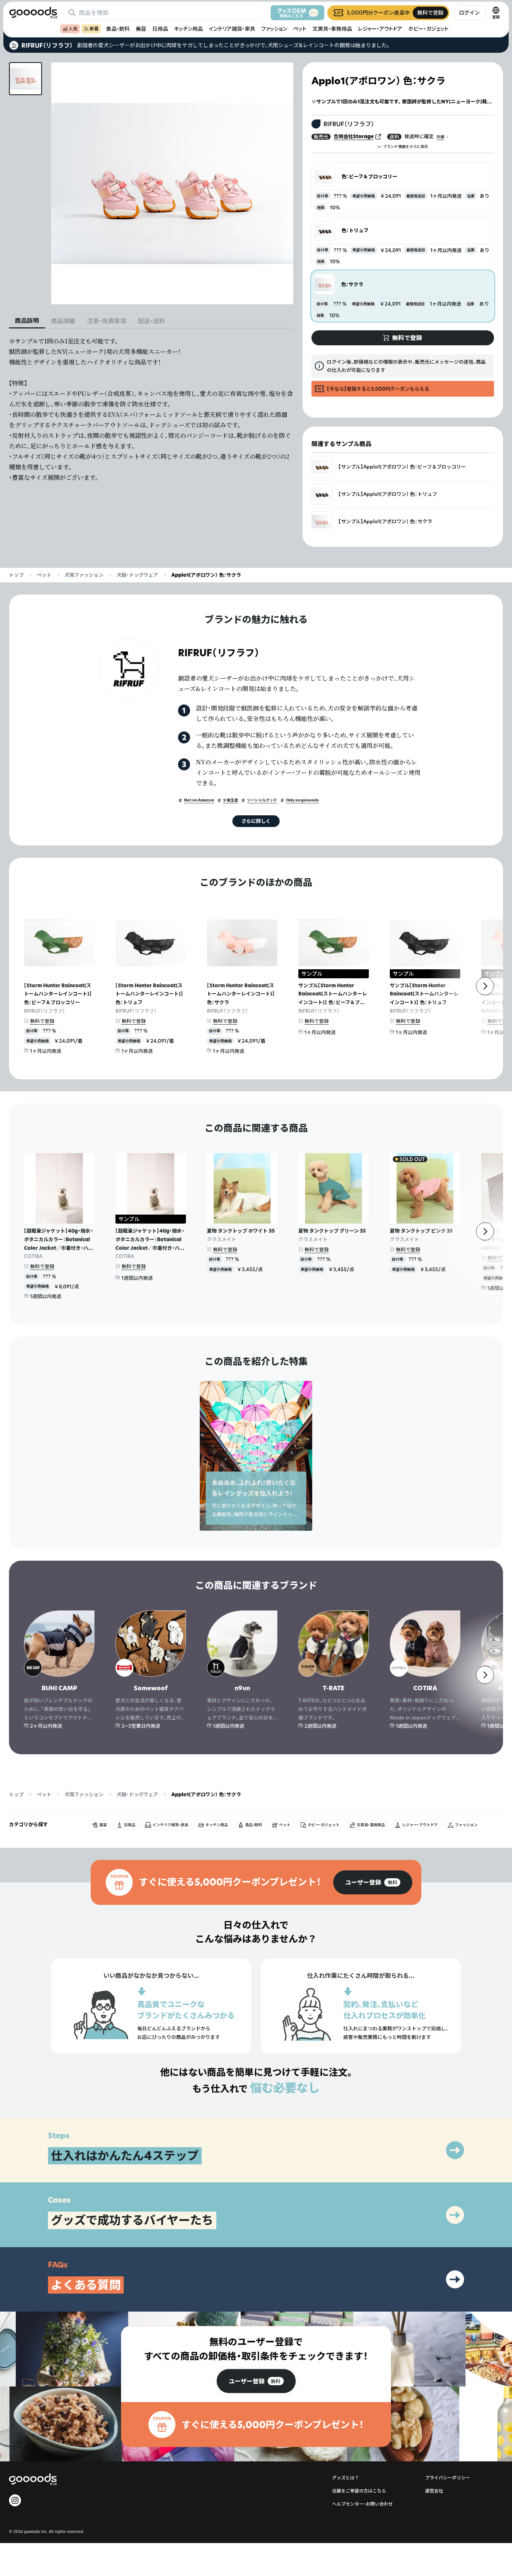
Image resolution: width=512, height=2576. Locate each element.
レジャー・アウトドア (380, 29)
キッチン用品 (188, 29)
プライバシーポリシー (448, 2478)
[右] (485, 986)
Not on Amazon (199, 800)
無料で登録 (42, 1021)
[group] (373, 1882)
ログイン (469, 13)
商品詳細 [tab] (63, 321)
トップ (16, 575)
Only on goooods (302, 800)
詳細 (440, 137)
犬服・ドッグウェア (137, 575)
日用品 (160, 29)
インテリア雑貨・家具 (232, 29)
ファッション (274, 29)
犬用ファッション (84, 575)
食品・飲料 (118, 29)
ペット (300, 29)
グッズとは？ (346, 2478)
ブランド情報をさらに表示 (406, 147)
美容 (141, 29)
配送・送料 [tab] (151, 321)
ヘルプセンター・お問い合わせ (362, 2504)
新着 (94, 29)
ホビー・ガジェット (428, 29)
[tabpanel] (151, 409)
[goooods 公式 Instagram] (15, 2500)
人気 (73, 29)
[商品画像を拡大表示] (172, 183)
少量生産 (231, 800)
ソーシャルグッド (262, 800)
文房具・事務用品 (332, 29)
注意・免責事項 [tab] (106, 321)
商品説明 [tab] (27, 321)
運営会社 (434, 2491)
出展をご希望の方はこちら (359, 2491)
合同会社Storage (354, 136)
